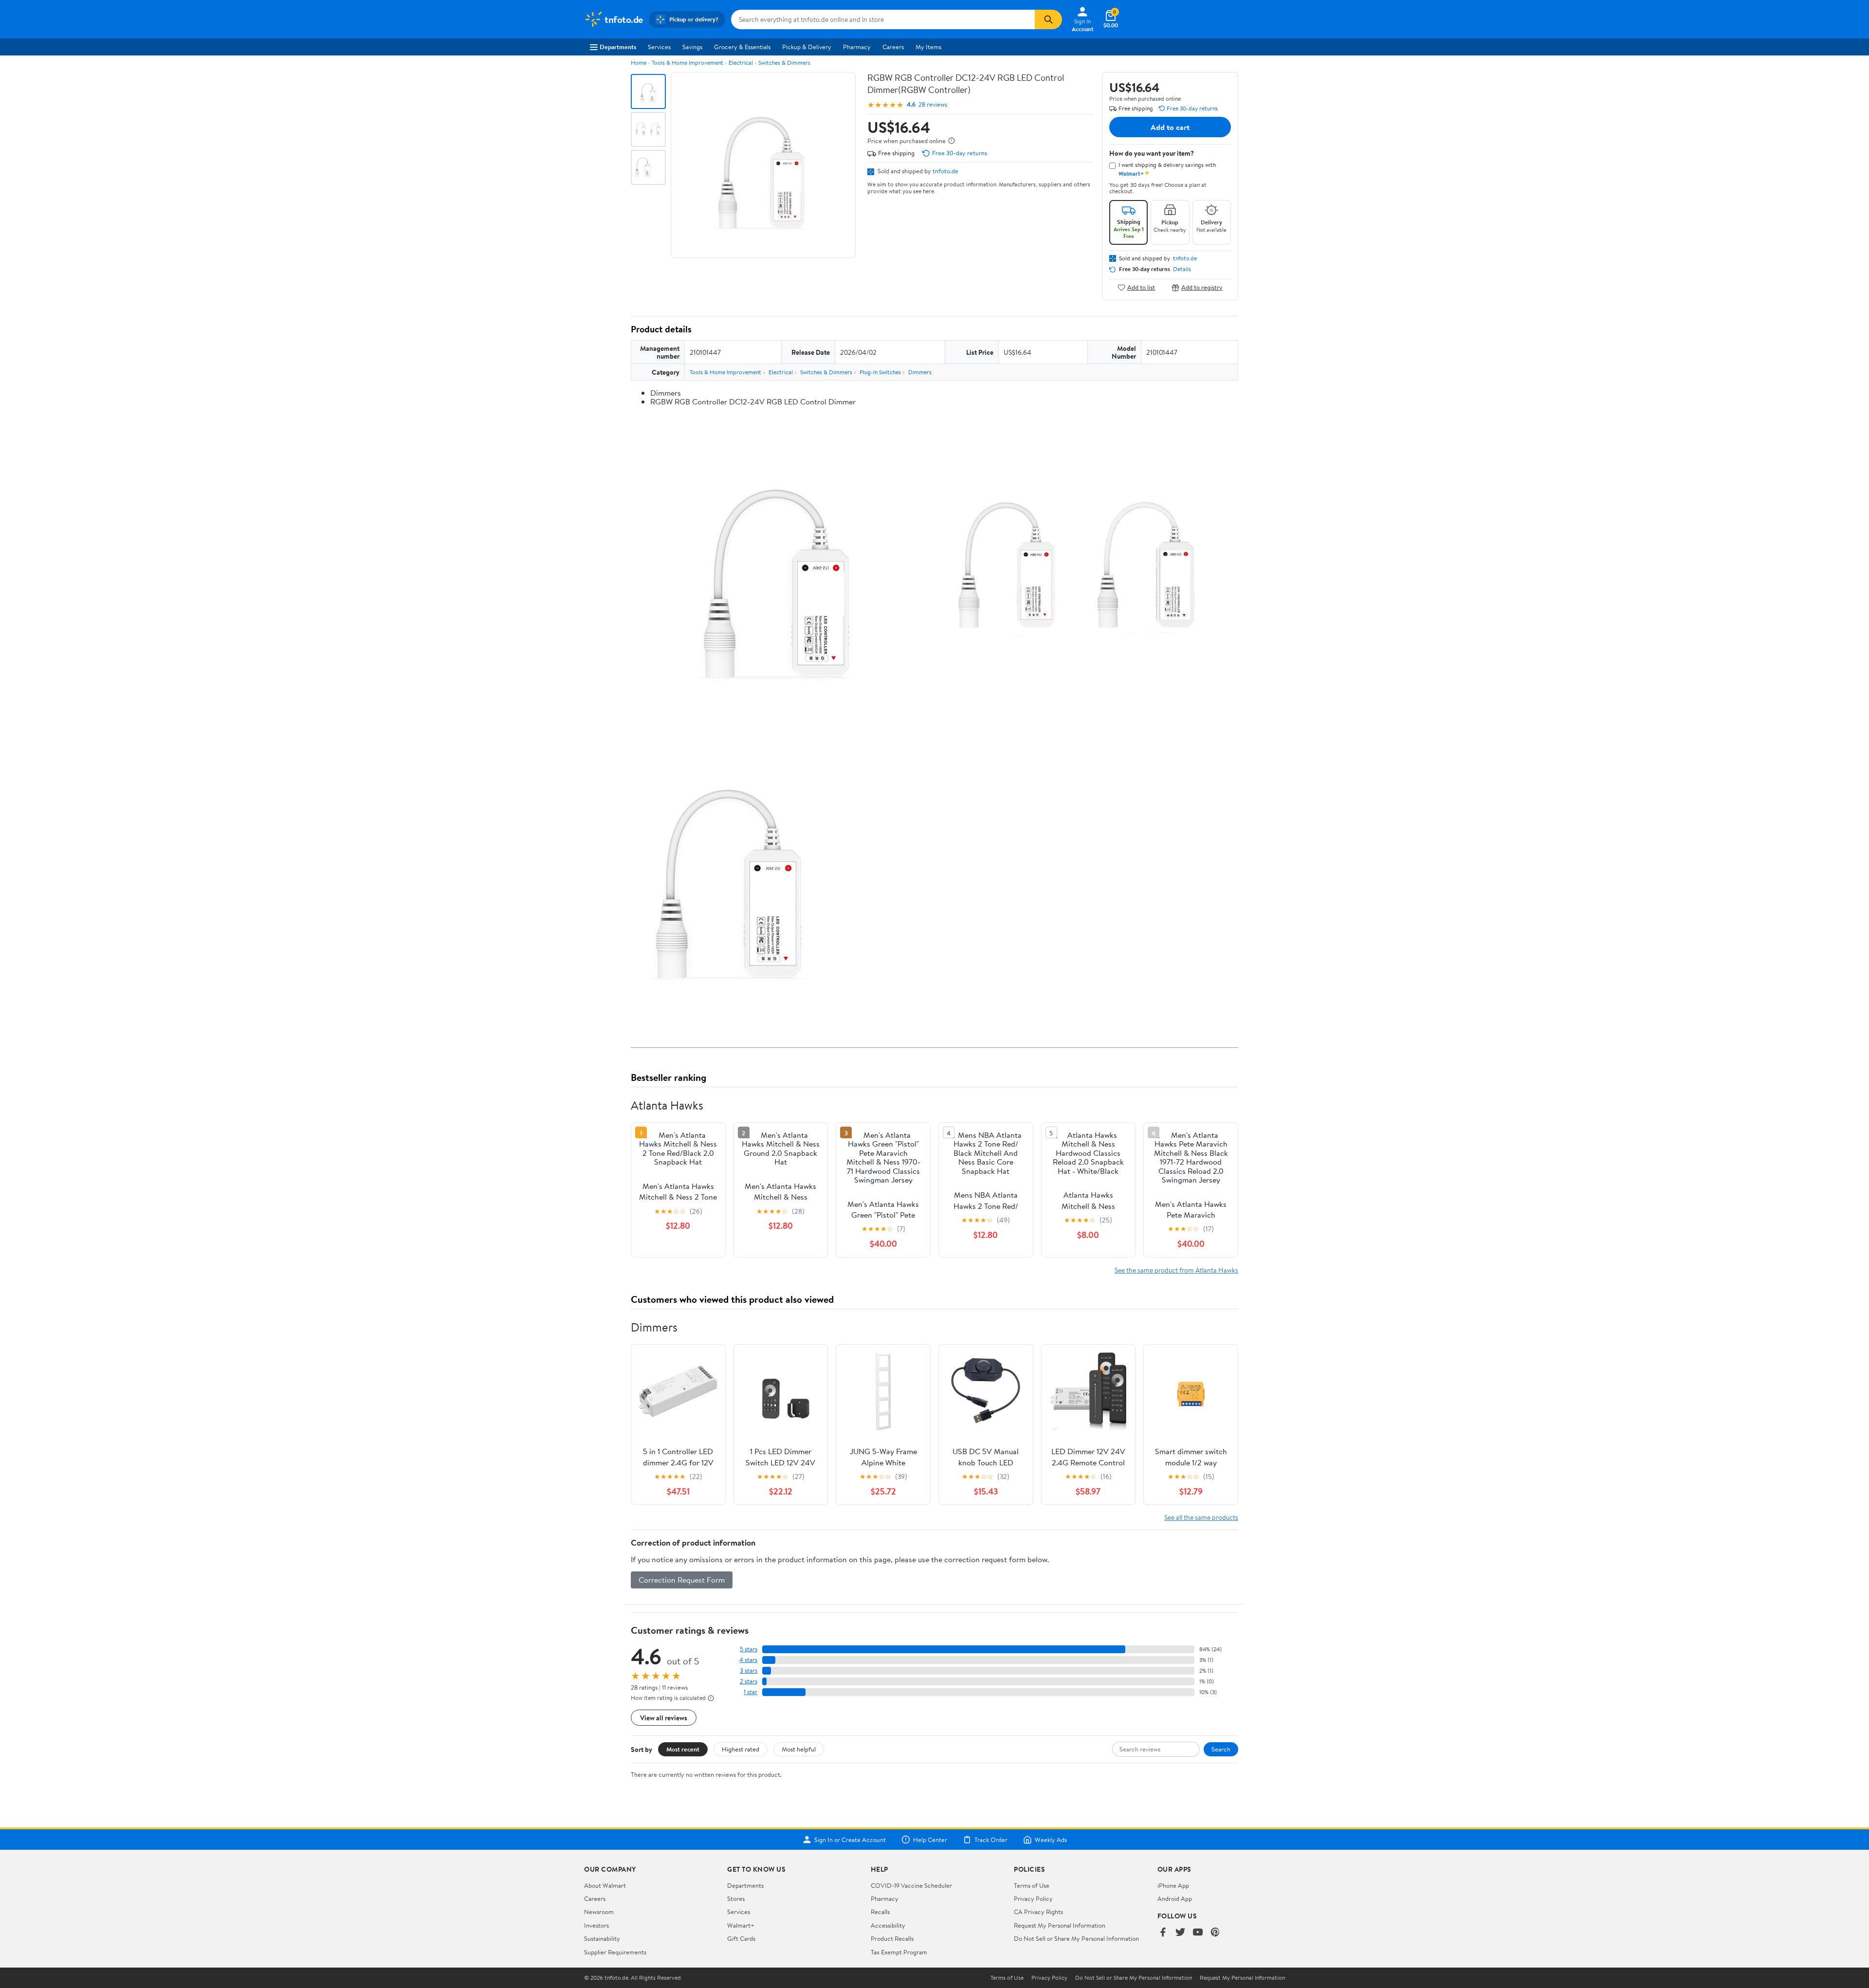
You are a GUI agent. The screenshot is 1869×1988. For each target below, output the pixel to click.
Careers (893, 47)
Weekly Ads (1051, 1840)
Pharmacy (857, 47)
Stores (736, 1898)
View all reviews (664, 1718)
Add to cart (1170, 127)
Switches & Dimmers (784, 63)
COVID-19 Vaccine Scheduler (911, 1885)
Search (1221, 1749)
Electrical (741, 63)
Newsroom (599, 1912)
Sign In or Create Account (850, 1840)
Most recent (683, 1749)
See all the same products (1201, 1517)
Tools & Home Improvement (687, 63)
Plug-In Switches (880, 372)
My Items (928, 47)
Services (659, 47)
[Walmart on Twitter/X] (1180, 1933)
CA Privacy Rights (1038, 1912)
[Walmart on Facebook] (1163, 1933)
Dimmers (920, 372)
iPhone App (1173, 1885)
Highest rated (741, 1749)
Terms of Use (1032, 1885)
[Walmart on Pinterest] (1215, 1933)
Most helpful (799, 1749)
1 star (751, 1692)
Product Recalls (892, 1938)
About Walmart (605, 1885)
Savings (692, 47)
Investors (596, 1925)
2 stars (749, 1681)
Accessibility (888, 1925)
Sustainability (602, 1938)
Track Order (991, 1840)
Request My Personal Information (1060, 1925)
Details (1182, 269)
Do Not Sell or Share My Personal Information (1076, 1938)
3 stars (749, 1670)
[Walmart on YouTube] (1198, 1933)
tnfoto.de (945, 171)
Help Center (930, 1840)
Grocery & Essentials (742, 47)
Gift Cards (741, 1938)
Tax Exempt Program (899, 1952)
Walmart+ (741, 1925)
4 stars (748, 1660)
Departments (618, 47)
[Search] (1048, 19)
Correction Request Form (682, 1580)
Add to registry (1202, 287)
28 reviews (933, 104)
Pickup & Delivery (807, 47)
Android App (1175, 1898)
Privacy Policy (1033, 1898)
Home (639, 63)
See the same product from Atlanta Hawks (1176, 1270)
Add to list (1141, 287)
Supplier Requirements (615, 1952)
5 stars (749, 1649)
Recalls (880, 1912)
